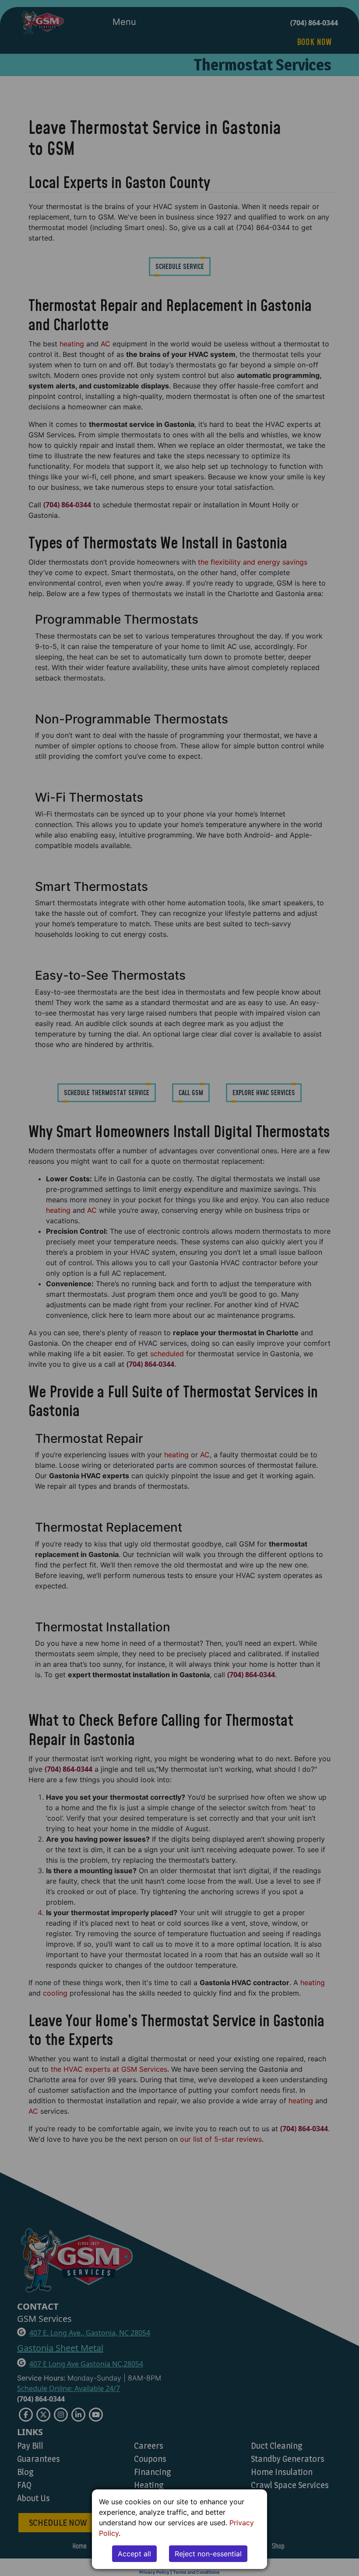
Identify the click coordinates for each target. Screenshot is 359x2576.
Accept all (134, 2554)
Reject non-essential (208, 2554)
